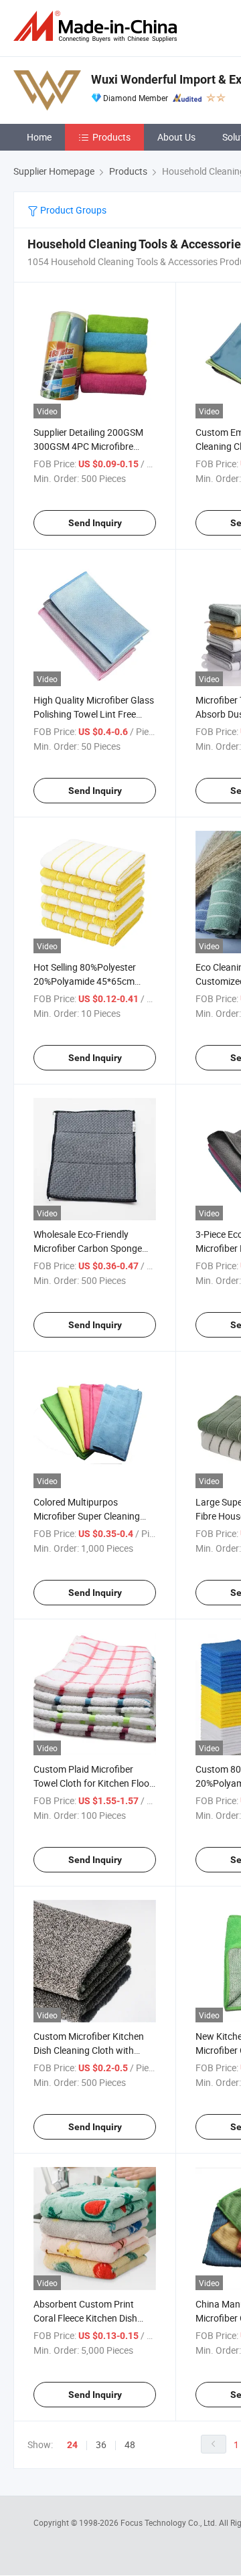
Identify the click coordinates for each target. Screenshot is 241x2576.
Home (39, 137)
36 (101, 2444)
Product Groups (72, 210)
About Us (176, 137)
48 (130, 2444)
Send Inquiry (95, 523)
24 (72, 2445)
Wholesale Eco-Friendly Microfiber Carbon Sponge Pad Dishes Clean (88, 1248)
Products (111, 137)
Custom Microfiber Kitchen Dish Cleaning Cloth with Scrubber (89, 2050)
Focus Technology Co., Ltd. (170, 2522)
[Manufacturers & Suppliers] (98, 26)
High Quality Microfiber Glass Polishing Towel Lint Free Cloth (94, 714)
